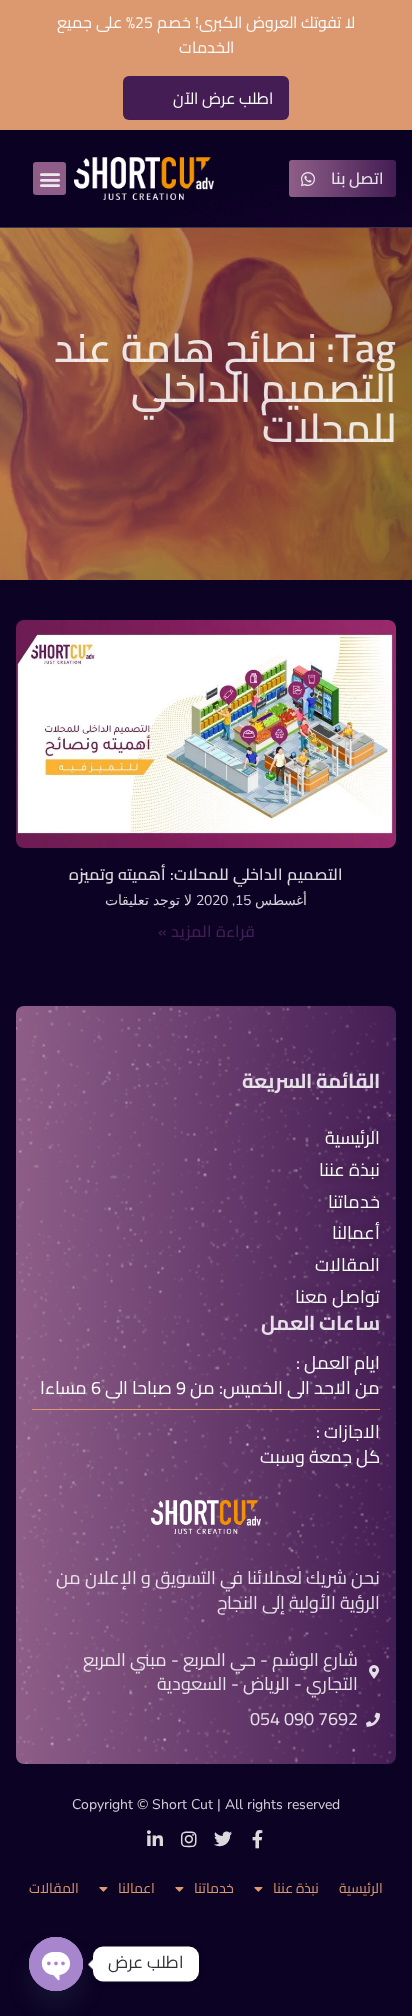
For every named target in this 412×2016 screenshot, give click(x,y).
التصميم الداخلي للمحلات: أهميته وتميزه (206, 874)
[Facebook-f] (257, 1839)
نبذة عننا (296, 1888)
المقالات (54, 1888)
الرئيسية (361, 1888)
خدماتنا (214, 1888)
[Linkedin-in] (155, 1839)
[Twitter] (223, 1839)
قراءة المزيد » (206, 931)
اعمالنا (136, 1888)
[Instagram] (189, 1839)
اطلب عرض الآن (223, 98)
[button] (49, 178)
